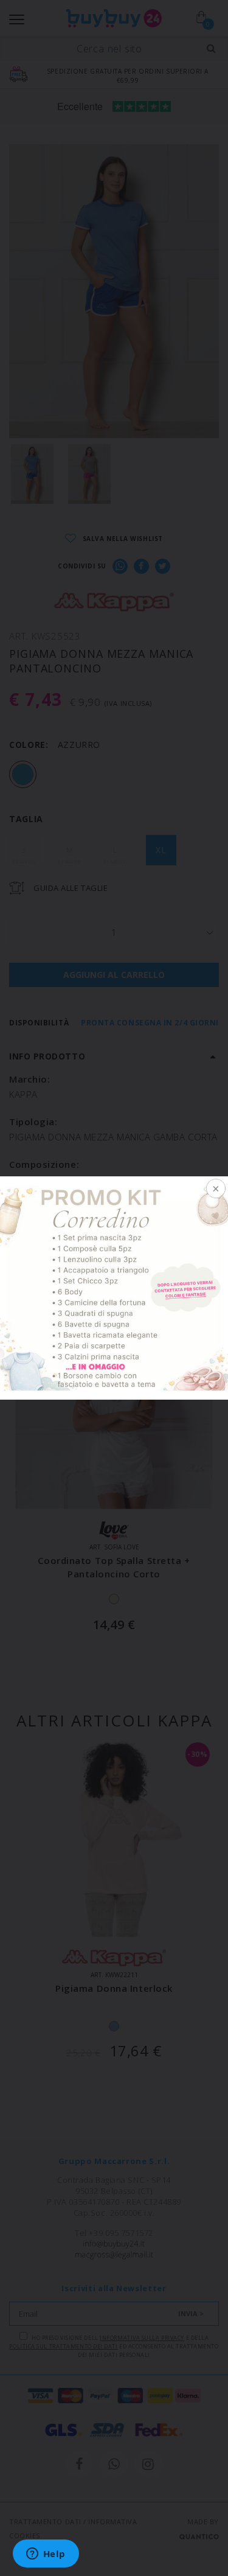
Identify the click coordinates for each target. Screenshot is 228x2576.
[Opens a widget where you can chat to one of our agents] (46, 2555)
